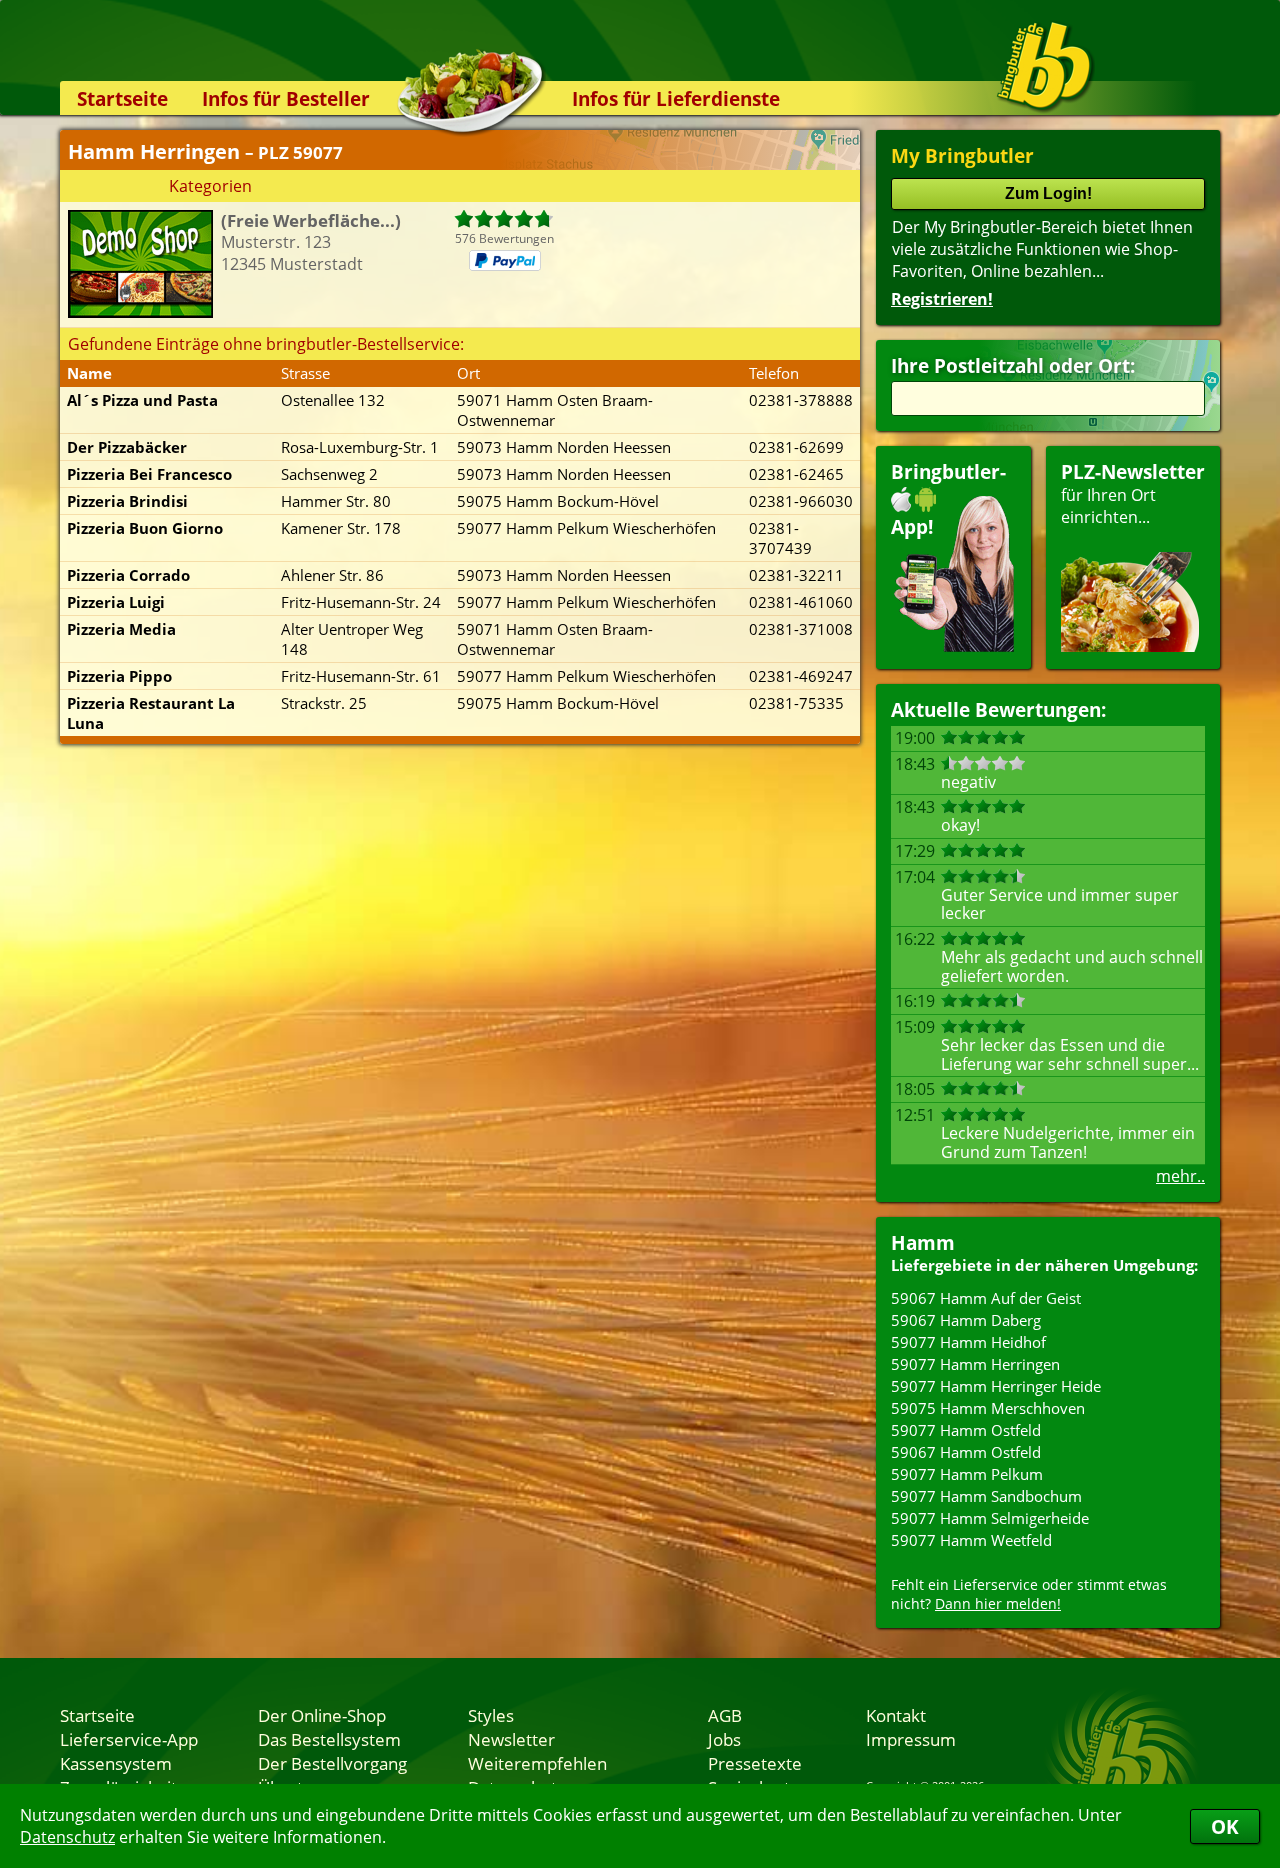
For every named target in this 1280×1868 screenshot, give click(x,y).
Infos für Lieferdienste (676, 98)
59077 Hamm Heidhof (968, 1342)
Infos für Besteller (286, 98)
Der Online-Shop (322, 1715)
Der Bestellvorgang (332, 1763)
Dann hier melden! (998, 1603)
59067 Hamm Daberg (966, 1320)
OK (1225, 1826)
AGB (725, 1715)
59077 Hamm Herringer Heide (996, 1386)
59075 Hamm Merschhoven (988, 1408)
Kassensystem (116, 1763)
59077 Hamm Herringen (975, 1364)
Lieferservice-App (129, 1739)
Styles (491, 1715)
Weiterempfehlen (537, 1763)
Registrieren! (942, 299)
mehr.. (1180, 1176)
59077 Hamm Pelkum (967, 1474)
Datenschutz (67, 1837)
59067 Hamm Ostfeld (966, 1452)
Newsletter (511, 1739)
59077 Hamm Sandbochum (986, 1496)
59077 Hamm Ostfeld (966, 1430)
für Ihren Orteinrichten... (1133, 493)
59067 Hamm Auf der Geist (986, 1298)
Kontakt (896, 1715)
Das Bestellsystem (329, 1739)
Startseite (122, 98)
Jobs (724, 1739)
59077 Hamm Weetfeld (971, 1540)
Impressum (911, 1739)
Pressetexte (755, 1763)
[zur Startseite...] (1044, 66)
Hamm (923, 1242)
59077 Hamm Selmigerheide (990, 1518)
